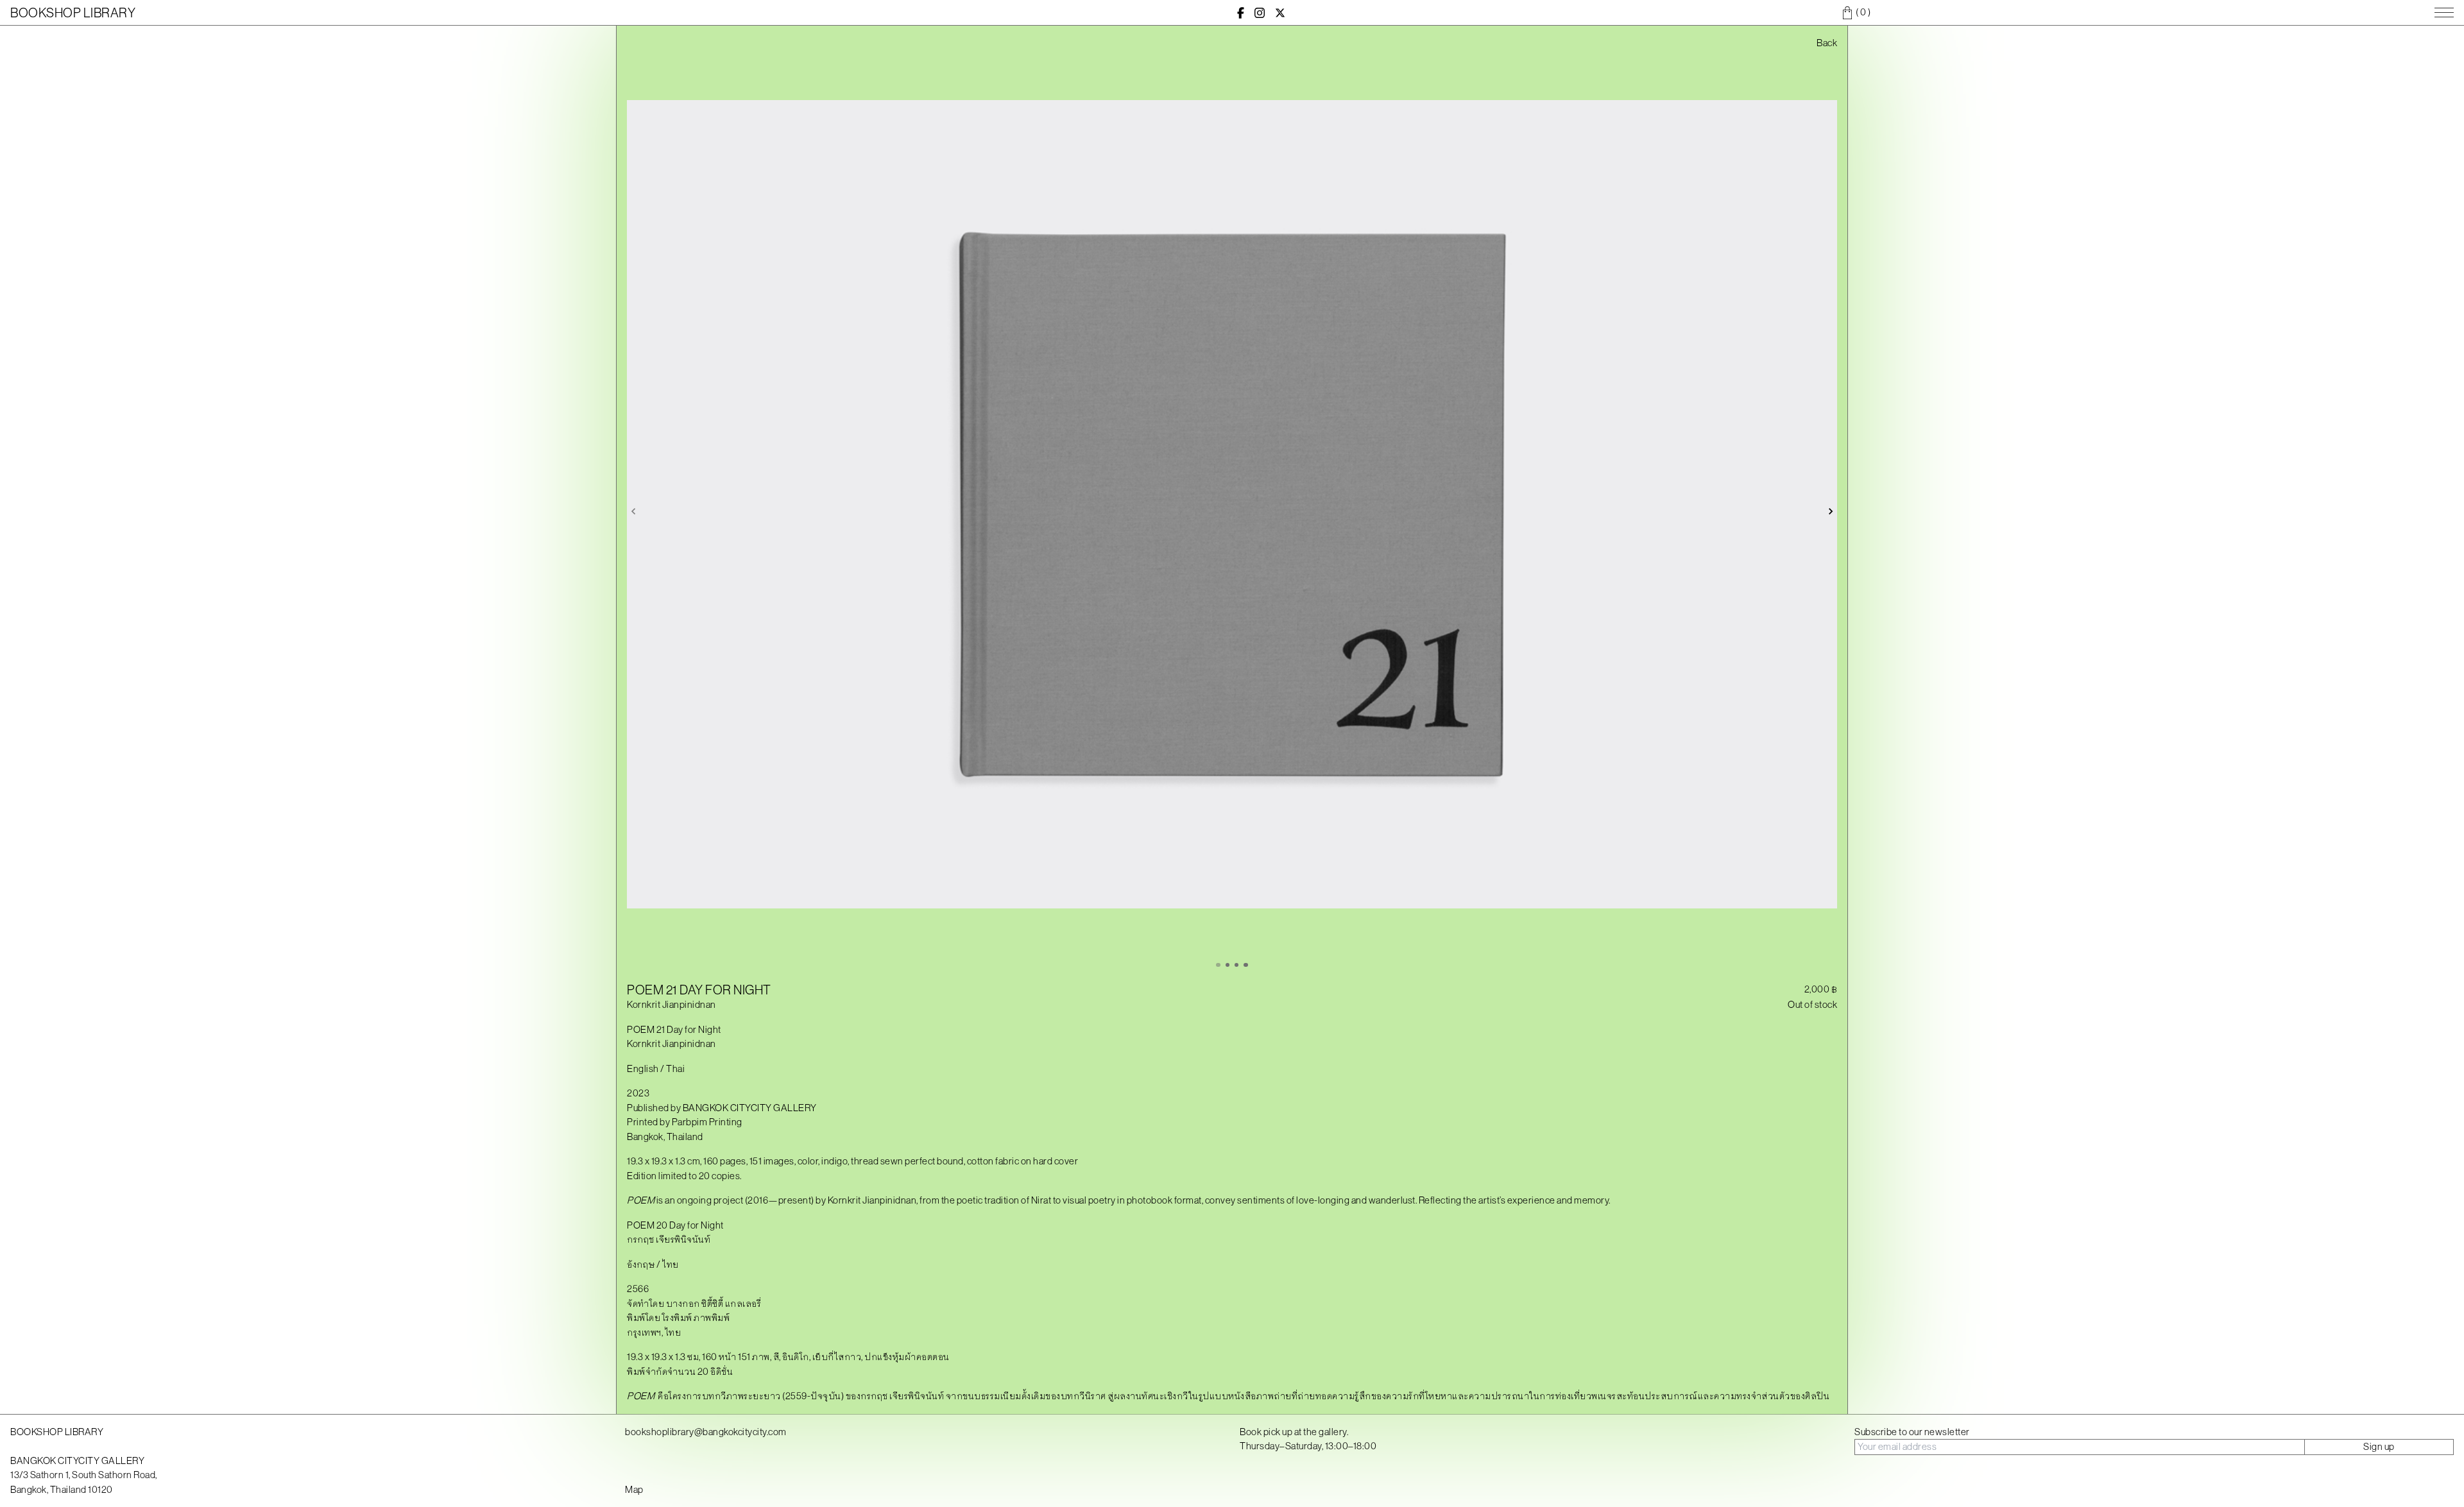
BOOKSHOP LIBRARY (73, 13)
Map (634, 1489)
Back (1827, 43)
